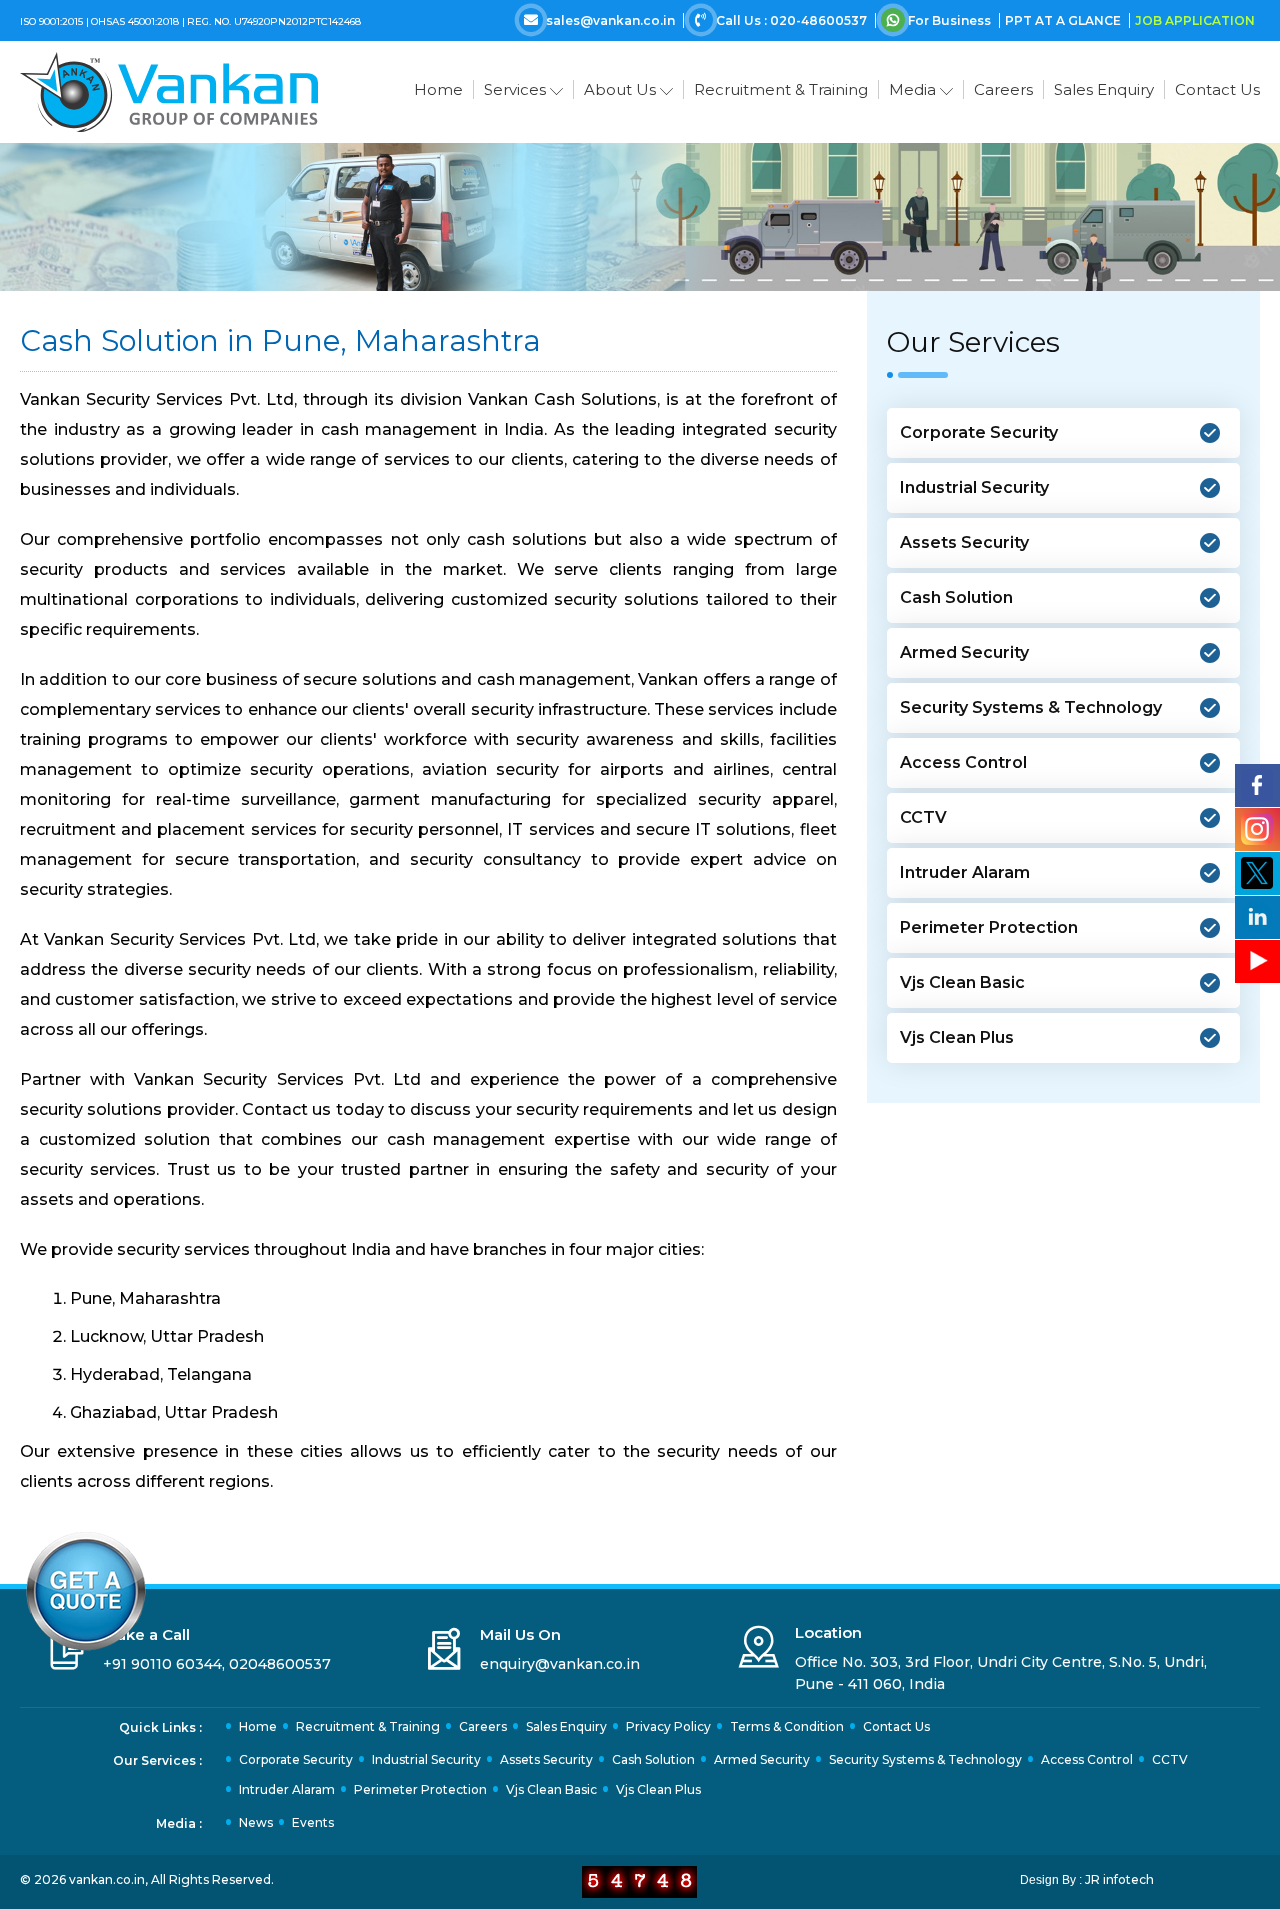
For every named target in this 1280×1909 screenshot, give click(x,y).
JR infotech (1119, 1879)
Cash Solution (956, 597)
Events (313, 1822)
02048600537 (280, 1664)
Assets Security (964, 542)
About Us (622, 89)
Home (438, 89)
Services (517, 89)
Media (914, 89)
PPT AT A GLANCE (1064, 20)
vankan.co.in (107, 1879)
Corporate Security (979, 432)
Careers (1003, 89)
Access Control (963, 762)
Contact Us (1217, 89)
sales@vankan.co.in (610, 20)
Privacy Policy (668, 1726)
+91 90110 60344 (162, 1664)
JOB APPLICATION (1195, 20)
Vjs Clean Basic (962, 982)
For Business (949, 20)
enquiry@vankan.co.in (560, 1664)
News (256, 1822)
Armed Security (964, 652)
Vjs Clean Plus (957, 1037)
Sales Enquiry (1104, 89)
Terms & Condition (787, 1726)
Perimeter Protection (989, 927)
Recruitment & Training (781, 89)
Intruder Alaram (965, 872)
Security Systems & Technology (1031, 707)
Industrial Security (974, 487)
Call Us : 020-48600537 (791, 20)
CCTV (923, 817)
